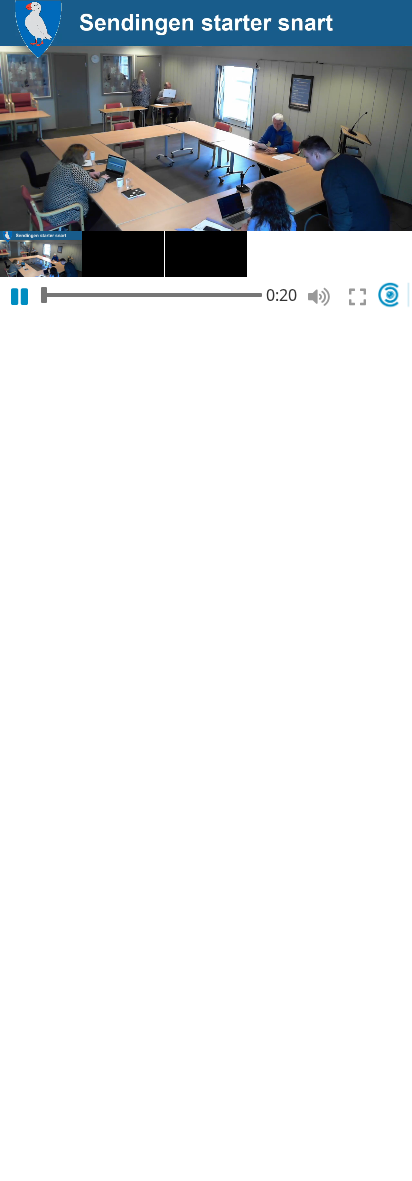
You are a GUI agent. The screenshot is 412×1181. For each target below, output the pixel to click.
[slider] (151, 294)
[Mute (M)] (318, 296)
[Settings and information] (394, 294)
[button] (41, 254)
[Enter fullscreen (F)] (357, 296)
